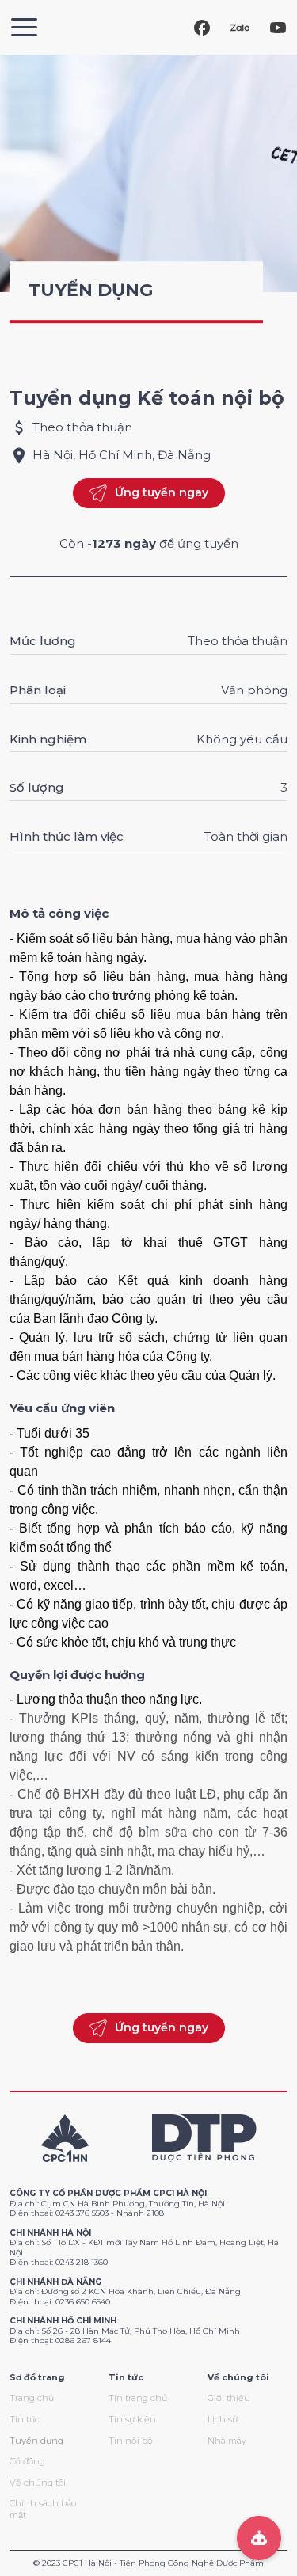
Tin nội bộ (131, 2441)
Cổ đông (27, 2461)
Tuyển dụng (36, 2441)
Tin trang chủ (138, 2398)
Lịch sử (223, 2419)
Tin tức (25, 2419)
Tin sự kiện (132, 2419)
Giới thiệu (229, 2398)
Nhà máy (227, 2441)
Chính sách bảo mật (43, 2509)
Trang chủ (32, 2398)
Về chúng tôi (38, 2483)
